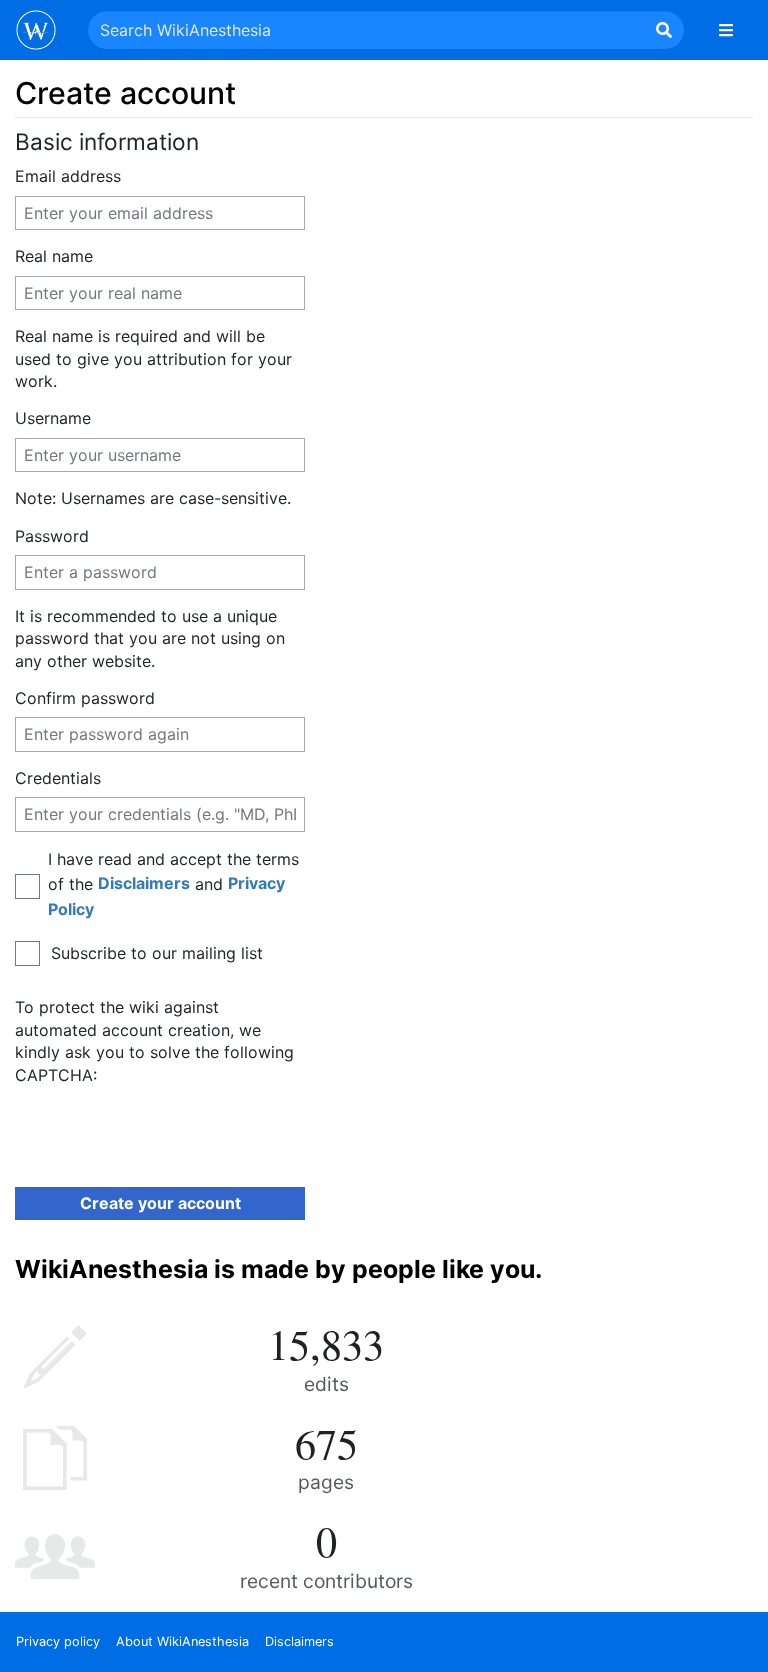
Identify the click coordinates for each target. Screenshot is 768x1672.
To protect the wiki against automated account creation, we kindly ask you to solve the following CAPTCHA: (154, 1040)
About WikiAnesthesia (182, 1641)
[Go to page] (664, 30)
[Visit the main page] (36, 32)
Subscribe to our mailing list (157, 953)
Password (52, 536)
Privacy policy (58, 1641)
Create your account (160, 1203)
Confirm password (85, 698)
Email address (68, 176)
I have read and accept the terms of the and (173, 884)
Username (53, 418)
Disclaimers (144, 883)
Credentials (58, 778)
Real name (54, 256)
